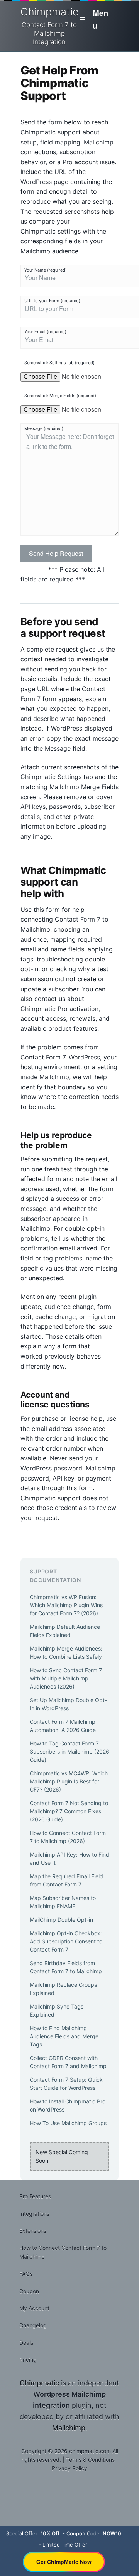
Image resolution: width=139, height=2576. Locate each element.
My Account (34, 2308)
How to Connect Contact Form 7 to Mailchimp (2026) (68, 1837)
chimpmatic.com (90, 2451)
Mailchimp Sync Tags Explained (57, 2010)
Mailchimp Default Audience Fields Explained (65, 1631)
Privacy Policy (69, 2468)
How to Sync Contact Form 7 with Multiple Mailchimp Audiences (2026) (66, 1678)
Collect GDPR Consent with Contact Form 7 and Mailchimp (68, 2062)
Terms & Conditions (90, 2460)
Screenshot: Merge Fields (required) (60, 396)
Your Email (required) (45, 332)
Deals (26, 2343)
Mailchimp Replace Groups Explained (63, 1989)
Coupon (29, 2291)
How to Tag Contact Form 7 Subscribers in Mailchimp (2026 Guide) (69, 1751)
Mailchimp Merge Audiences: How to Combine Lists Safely (66, 1653)
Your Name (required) (46, 270)
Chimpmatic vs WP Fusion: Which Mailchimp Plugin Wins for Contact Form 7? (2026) (66, 1605)
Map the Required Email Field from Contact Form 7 (66, 1880)
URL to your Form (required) (52, 301)
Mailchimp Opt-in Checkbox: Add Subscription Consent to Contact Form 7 (66, 1941)
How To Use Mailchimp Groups (68, 2123)
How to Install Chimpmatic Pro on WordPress (68, 2105)
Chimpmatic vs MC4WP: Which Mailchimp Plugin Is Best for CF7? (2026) (69, 1781)
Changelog (33, 2325)
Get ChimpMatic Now (64, 2562)
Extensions (33, 2231)
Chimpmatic (49, 26)
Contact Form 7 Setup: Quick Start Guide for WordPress (66, 2084)
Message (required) (44, 428)
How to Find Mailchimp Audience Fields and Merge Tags (64, 2036)
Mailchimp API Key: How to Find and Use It (69, 1859)
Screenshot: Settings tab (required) (59, 363)
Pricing (28, 2360)
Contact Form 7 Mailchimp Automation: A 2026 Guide (63, 1726)
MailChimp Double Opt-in (61, 1920)
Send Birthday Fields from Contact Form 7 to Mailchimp (66, 1967)
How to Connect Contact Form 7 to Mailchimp (63, 2252)
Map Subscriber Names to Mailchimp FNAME (63, 1902)
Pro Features (35, 2196)
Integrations (34, 2214)
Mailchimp (69, 2428)
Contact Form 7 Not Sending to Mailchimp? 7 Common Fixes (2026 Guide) (69, 1811)
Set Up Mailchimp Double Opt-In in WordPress (68, 1704)
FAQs (26, 2274)
